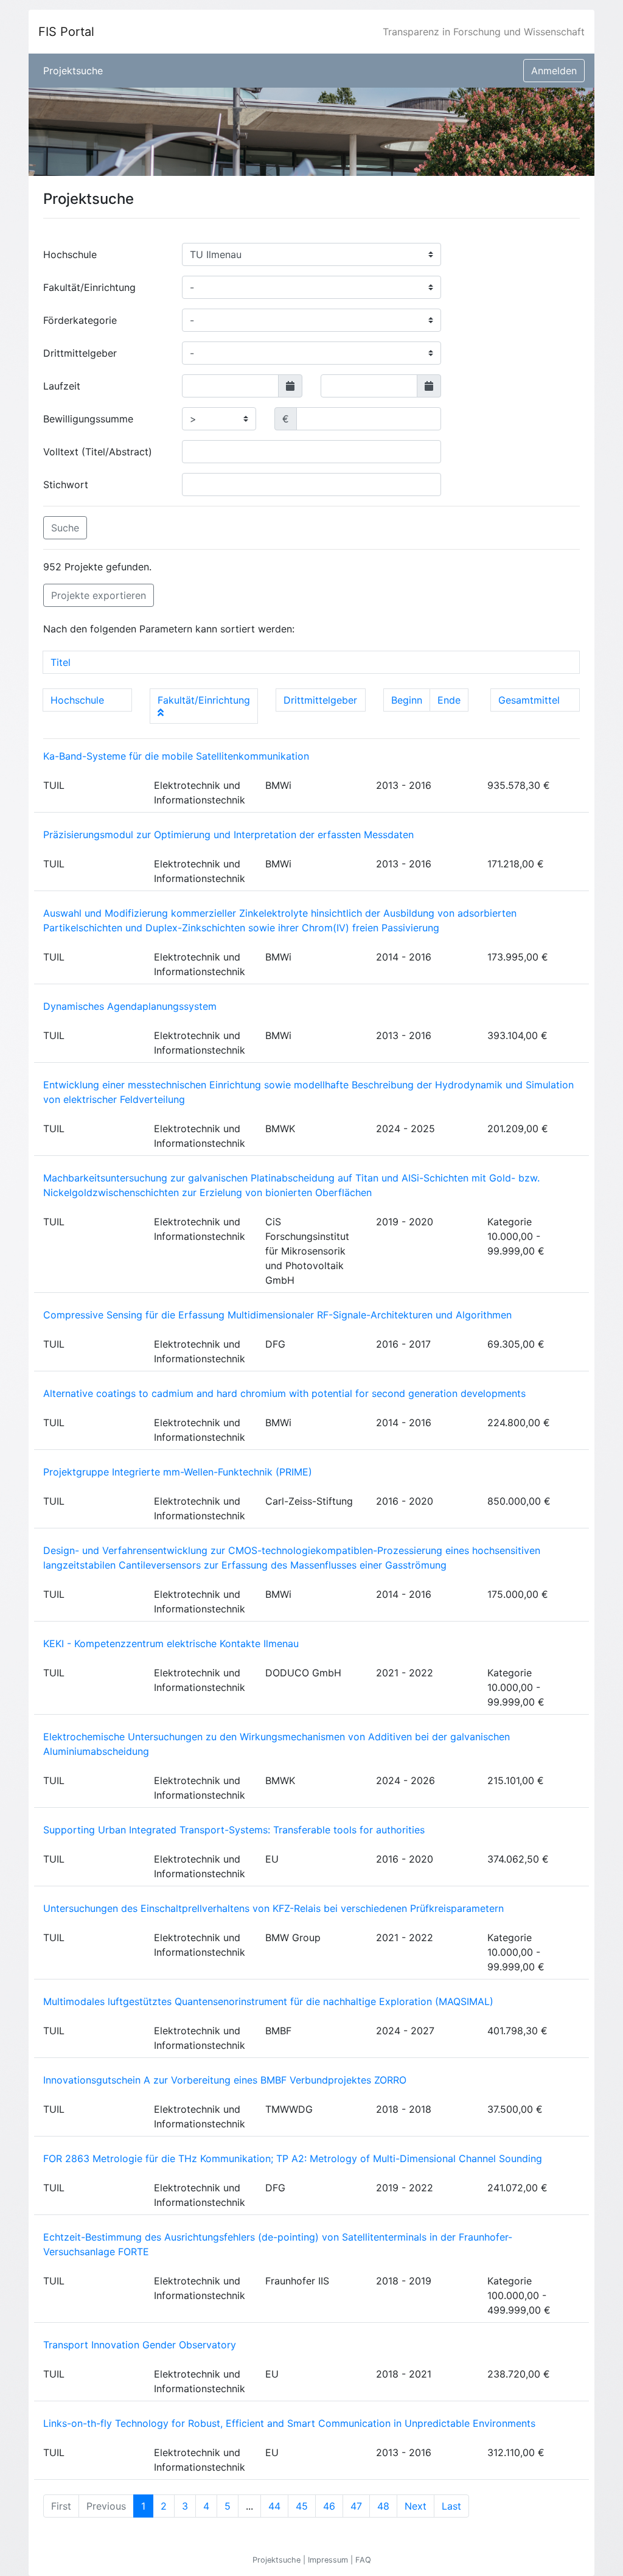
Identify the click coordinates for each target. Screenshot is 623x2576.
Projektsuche (73, 71)
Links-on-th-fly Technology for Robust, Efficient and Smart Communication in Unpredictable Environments (289, 2423)
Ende (449, 700)
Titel (61, 662)
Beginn (407, 700)
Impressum (329, 2560)
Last (451, 2506)
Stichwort (66, 485)
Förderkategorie (80, 320)
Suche (65, 528)
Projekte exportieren (99, 595)
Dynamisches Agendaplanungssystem (130, 1006)
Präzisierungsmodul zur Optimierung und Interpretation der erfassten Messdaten (228, 835)
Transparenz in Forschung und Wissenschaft (484, 32)
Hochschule (70, 254)
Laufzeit (62, 386)
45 (302, 2506)
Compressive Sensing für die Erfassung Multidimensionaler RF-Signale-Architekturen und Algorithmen (277, 1315)
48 (383, 2506)
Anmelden (554, 71)
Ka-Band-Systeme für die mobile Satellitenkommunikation (176, 756)
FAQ (363, 2560)
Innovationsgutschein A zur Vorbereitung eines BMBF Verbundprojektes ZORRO (225, 2080)
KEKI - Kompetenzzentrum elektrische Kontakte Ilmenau (171, 1643)
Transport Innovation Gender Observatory (140, 2345)
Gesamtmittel (529, 700)
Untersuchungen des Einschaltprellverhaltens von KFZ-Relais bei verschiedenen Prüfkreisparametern (273, 1908)
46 (329, 2506)
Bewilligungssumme (88, 419)
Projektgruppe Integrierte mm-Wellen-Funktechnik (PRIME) (178, 1472)
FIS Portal (66, 32)
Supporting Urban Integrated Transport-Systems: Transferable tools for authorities (234, 1830)
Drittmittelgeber (80, 353)
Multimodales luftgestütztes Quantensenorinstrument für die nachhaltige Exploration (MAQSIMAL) (268, 2001)
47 (356, 2506)
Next (416, 2506)
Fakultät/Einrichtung (89, 287)
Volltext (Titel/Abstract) (98, 452)
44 (274, 2506)
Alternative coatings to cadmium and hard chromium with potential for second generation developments (284, 1393)
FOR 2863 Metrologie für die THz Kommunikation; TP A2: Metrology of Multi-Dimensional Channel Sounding (293, 2158)
